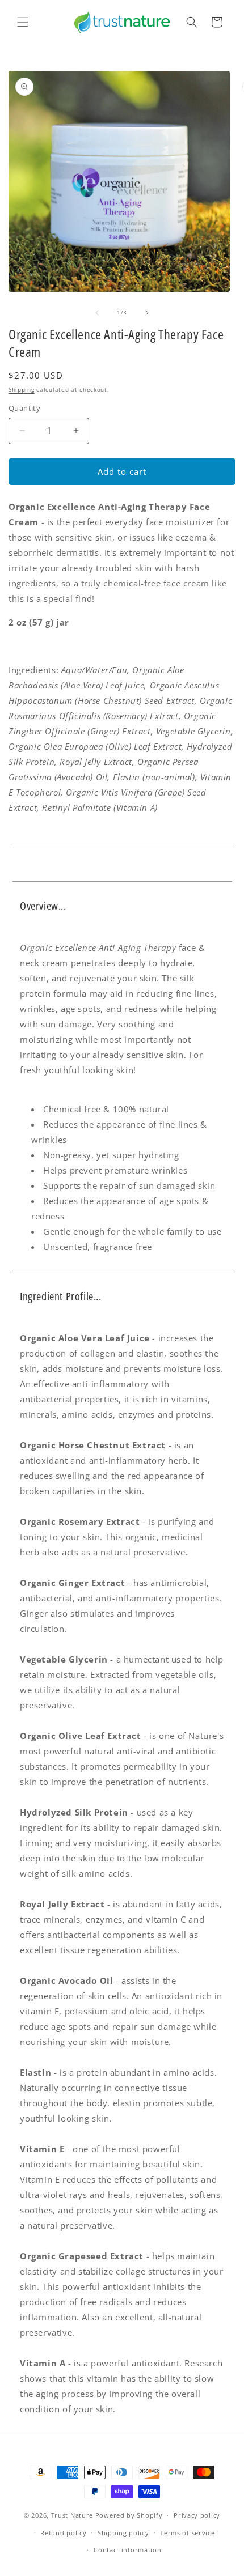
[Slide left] (97, 313)
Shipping (22, 389)
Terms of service (187, 2533)
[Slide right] (147, 313)
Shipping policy (123, 2533)
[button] (23, 22)
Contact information (127, 2550)
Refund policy (63, 2533)
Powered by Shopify (129, 2515)
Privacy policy (197, 2515)
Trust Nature (72, 2515)
